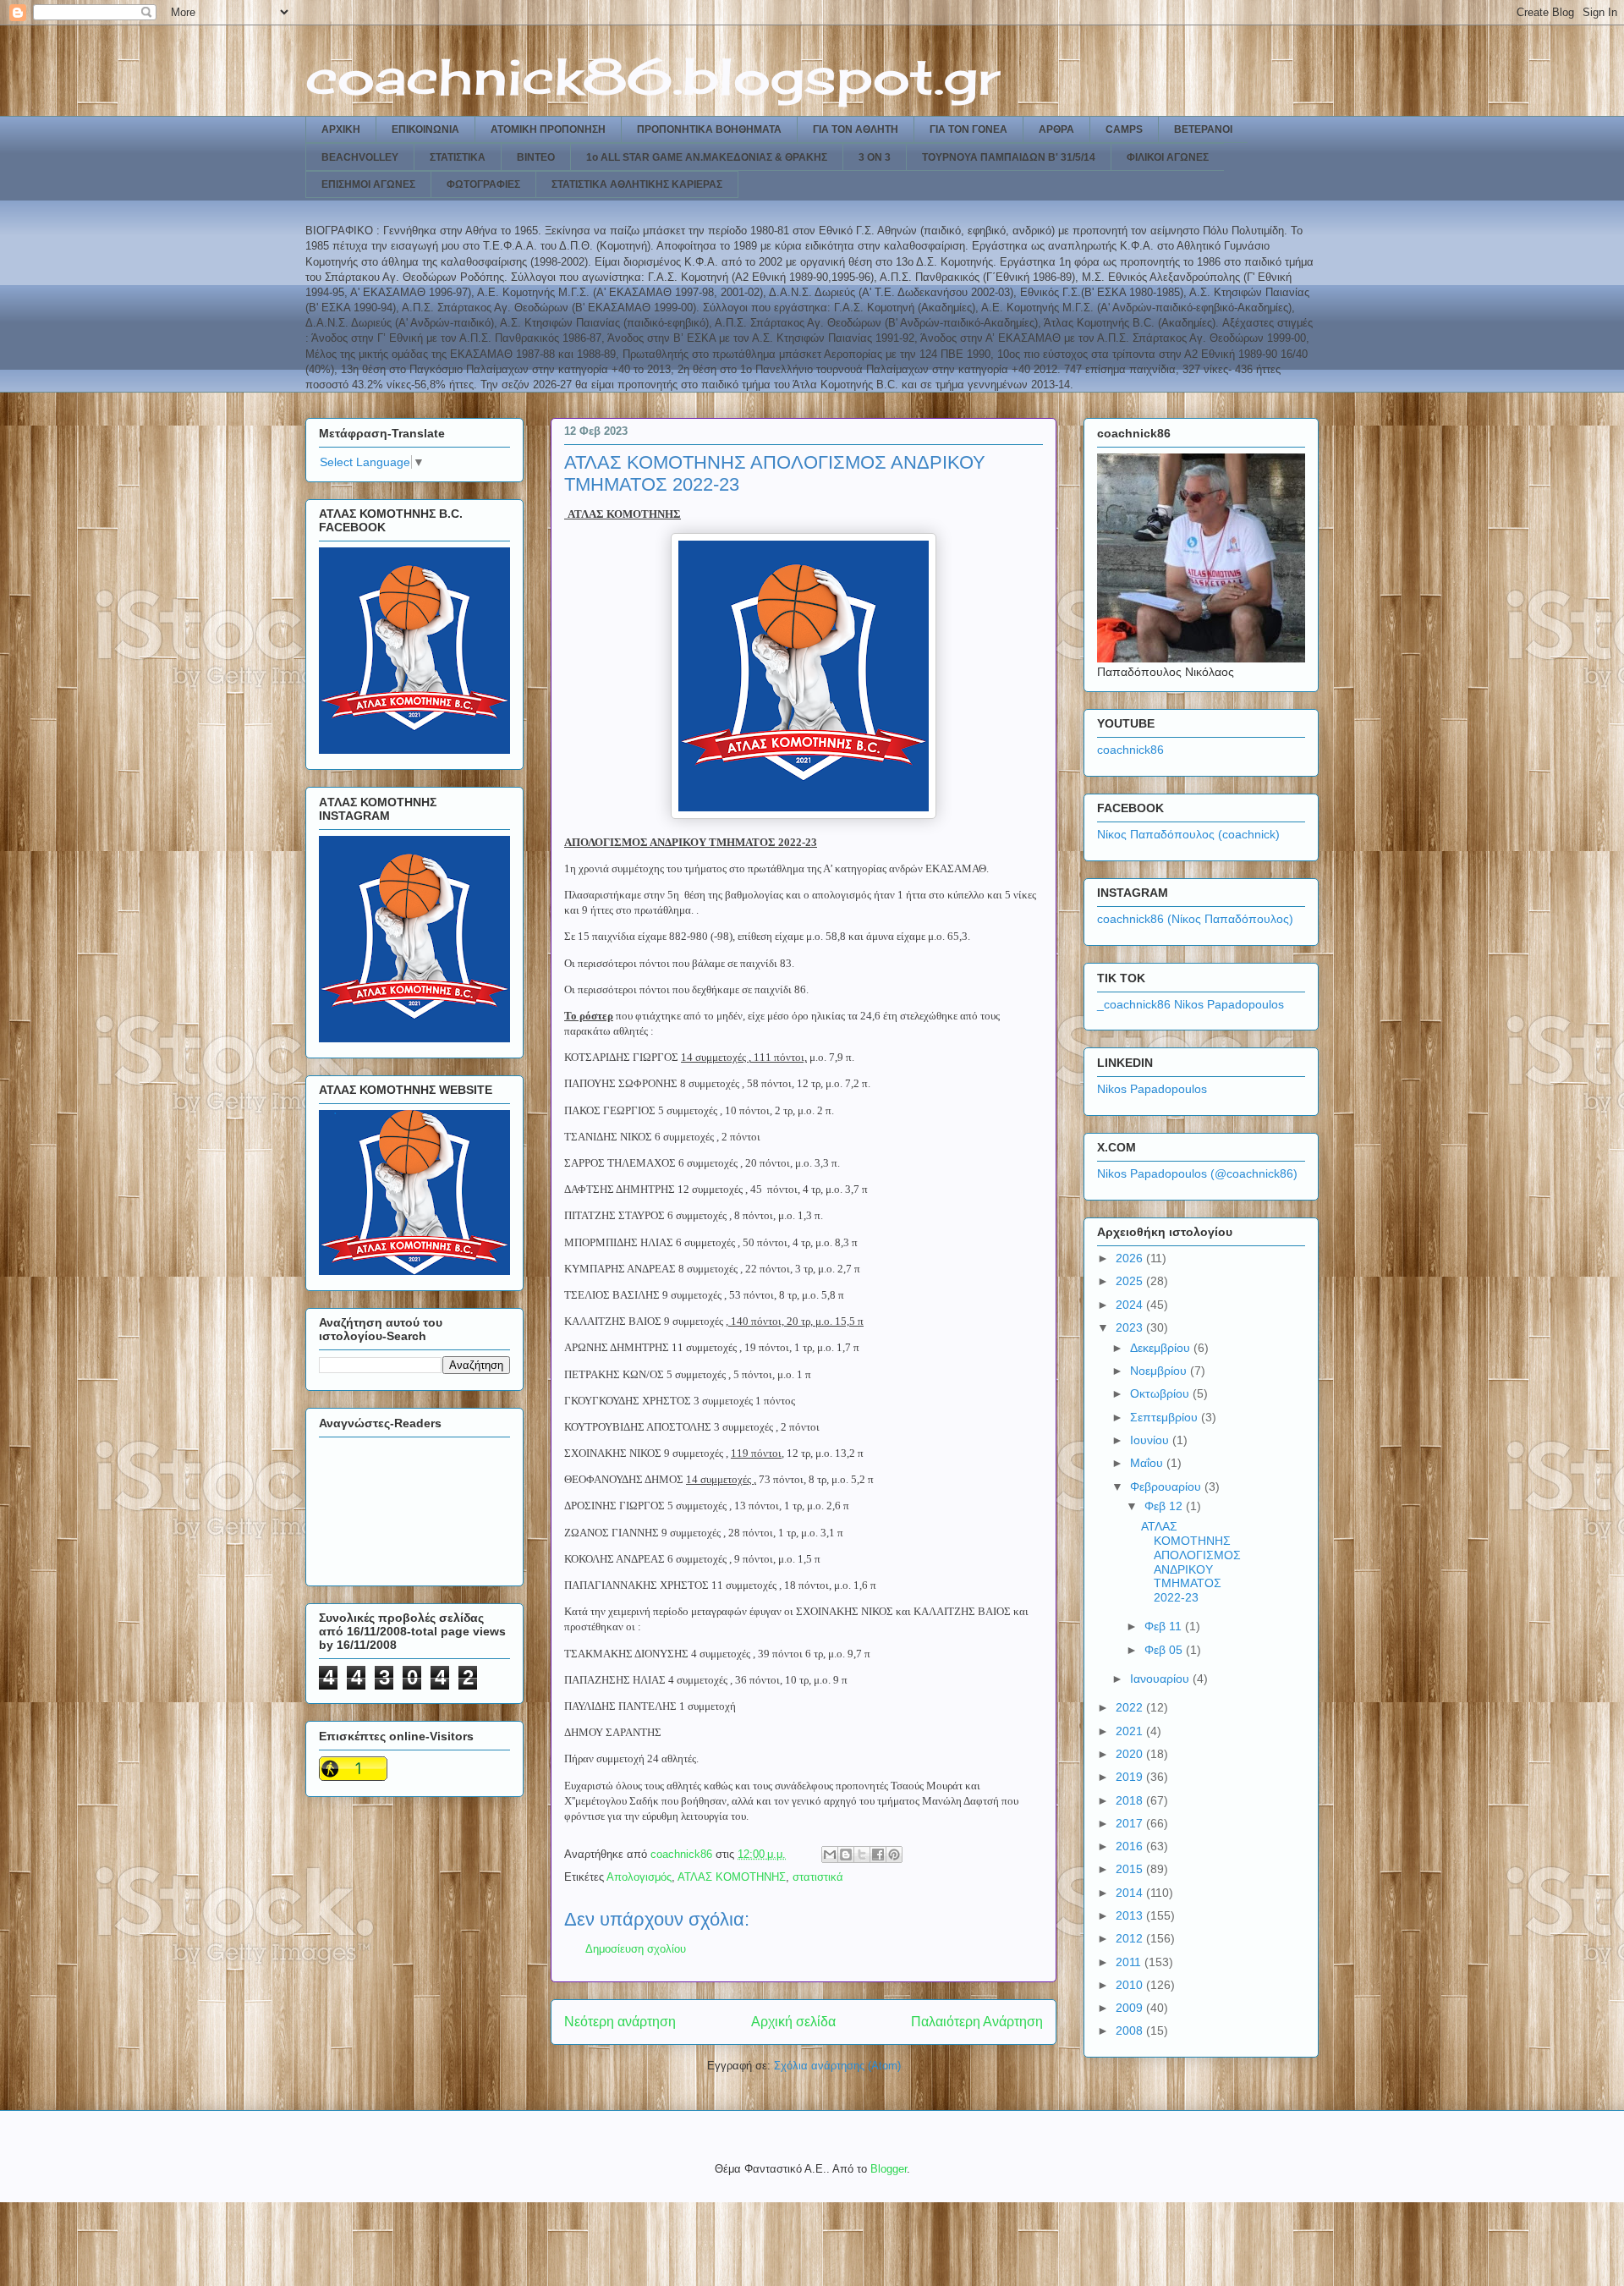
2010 (1131, 1985)
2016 (1131, 1846)
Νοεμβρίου (1160, 1371)
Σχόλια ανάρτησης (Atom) (837, 2066)
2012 (1131, 1938)
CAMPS (1124, 129)
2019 (1131, 1777)
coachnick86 (1130, 750)
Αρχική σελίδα (793, 2022)
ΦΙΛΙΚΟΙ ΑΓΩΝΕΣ (1168, 157)
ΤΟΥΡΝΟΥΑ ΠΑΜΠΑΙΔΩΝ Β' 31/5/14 (1009, 157)
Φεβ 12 (1165, 1506)
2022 (1131, 1707)
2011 (1130, 1962)
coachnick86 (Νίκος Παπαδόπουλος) (1195, 919)
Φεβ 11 (1165, 1626)
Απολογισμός (639, 1877)
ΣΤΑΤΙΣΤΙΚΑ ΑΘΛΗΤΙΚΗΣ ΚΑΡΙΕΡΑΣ (637, 184)
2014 (1131, 1893)
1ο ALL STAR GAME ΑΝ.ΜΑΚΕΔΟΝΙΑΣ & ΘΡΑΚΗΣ (707, 157)
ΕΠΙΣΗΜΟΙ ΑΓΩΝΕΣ (368, 184)
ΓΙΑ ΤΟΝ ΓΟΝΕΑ (968, 129)
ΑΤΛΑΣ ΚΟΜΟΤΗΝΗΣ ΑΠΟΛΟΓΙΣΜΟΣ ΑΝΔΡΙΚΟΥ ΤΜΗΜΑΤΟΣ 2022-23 (1191, 1562)
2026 (1131, 1258)
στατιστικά (818, 1877)
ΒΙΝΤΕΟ (536, 157)
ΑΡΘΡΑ (1056, 129)
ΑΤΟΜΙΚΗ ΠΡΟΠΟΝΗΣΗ (548, 129)
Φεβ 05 (1165, 1650)
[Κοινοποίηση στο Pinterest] (894, 1855)
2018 (1131, 1800)
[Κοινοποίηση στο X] (862, 1855)
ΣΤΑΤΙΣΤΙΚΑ (458, 157)
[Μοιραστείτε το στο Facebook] (878, 1855)
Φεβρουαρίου (1167, 1486)
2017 (1131, 1823)
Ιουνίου (1151, 1440)
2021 (1131, 1731)
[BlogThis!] (846, 1855)
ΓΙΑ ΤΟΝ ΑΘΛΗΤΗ (856, 129)
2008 (1131, 2030)
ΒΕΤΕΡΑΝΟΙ (1203, 129)
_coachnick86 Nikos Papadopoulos (1191, 1004)
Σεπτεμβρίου (1166, 1417)
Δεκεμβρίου (1162, 1348)
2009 (1131, 2008)
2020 (1131, 1754)
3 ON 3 (875, 157)
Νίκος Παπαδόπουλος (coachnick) (1188, 834)
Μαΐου (1148, 1463)
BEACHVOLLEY (360, 157)
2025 (1131, 1281)
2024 (1131, 1305)
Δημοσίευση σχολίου (636, 1949)
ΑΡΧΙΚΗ (341, 129)
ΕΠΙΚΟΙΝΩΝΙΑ (425, 129)
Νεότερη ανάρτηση (620, 2022)
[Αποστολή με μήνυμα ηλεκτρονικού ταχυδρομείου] (830, 1855)
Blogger (889, 2169)
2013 (1131, 1915)
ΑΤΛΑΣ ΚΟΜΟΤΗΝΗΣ (732, 1877)
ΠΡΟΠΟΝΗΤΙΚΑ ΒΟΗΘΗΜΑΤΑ (709, 129)
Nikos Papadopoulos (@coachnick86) (1197, 1173)
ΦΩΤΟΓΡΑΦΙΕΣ (483, 184)
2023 (1131, 1327)
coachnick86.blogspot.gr (653, 76)
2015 (1131, 1869)
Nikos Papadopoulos (1152, 1089)
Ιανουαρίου (1161, 1679)
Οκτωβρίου (1161, 1393)
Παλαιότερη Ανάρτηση (977, 2022)
